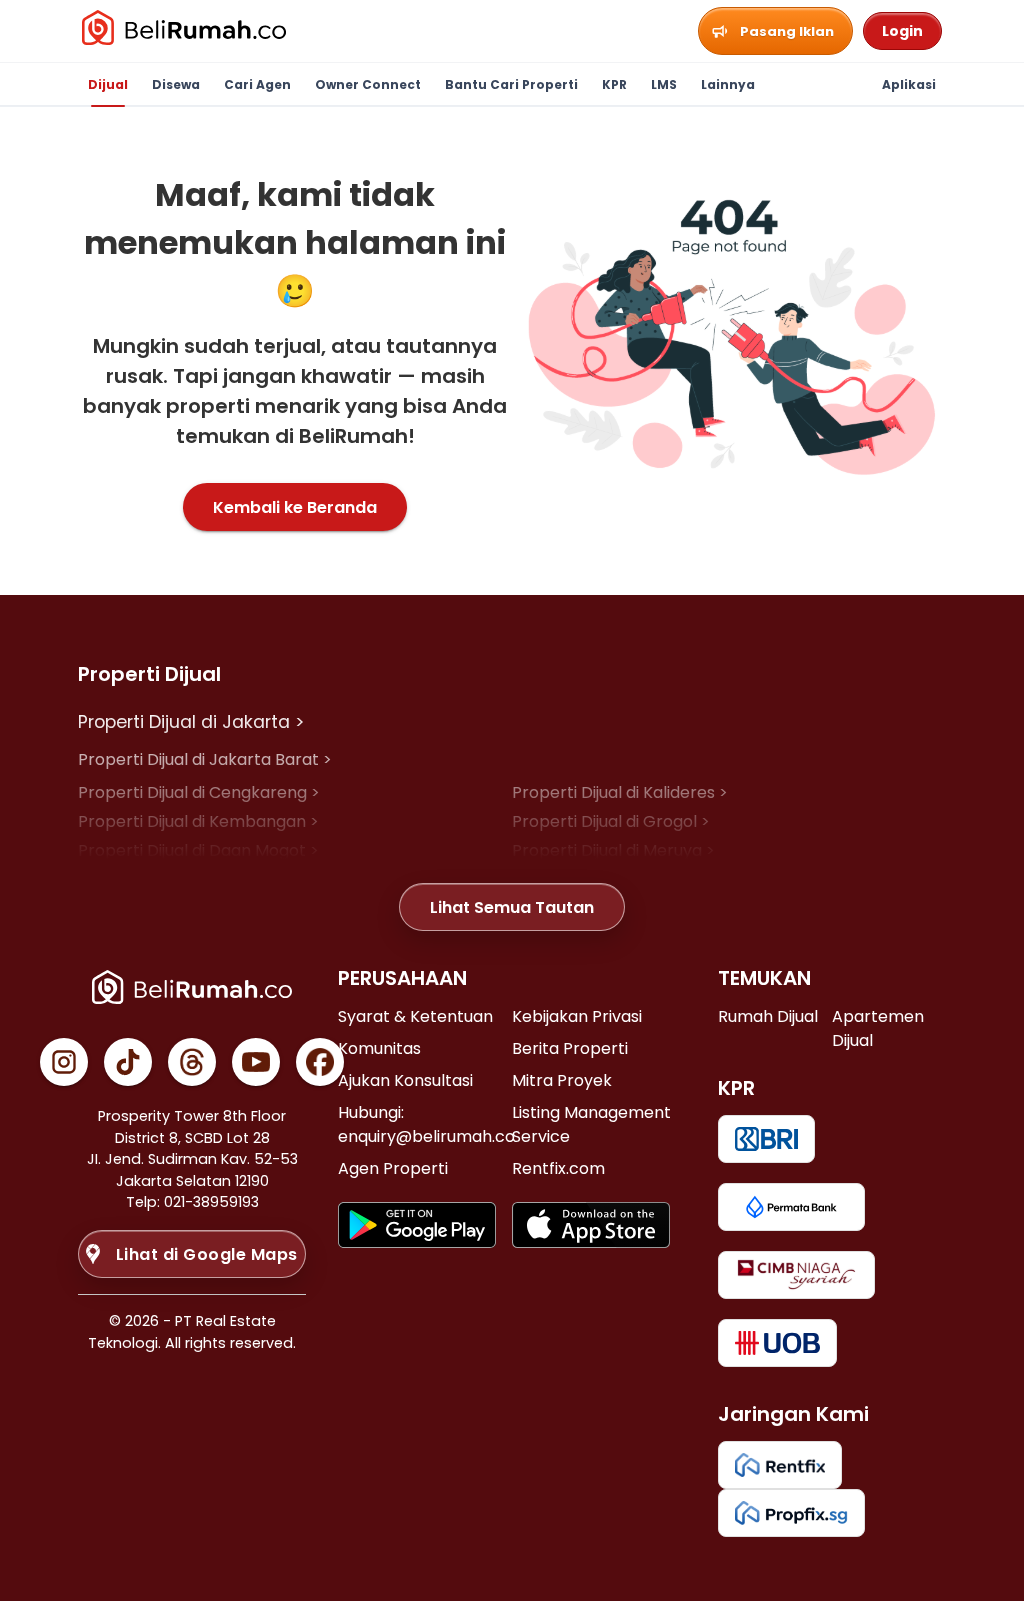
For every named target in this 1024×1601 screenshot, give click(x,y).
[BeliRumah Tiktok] (128, 1062)
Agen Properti (393, 1168)
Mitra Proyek (562, 1080)
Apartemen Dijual (878, 1028)
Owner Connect (368, 84)
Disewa (176, 84)
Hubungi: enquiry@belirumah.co (426, 1124)
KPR (614, 84)
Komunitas (379, 1048)
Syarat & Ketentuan (415, 1016)
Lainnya (728, 84)
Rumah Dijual (768, 1016)
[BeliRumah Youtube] (256, 1062)
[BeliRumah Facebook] (320, 1062)
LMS (664, 84)
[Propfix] (791, 1513)
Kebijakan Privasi (577, 1016)
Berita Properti (570, 1048)
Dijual (108, 84)
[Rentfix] (780, 1465)
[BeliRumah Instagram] (64, 1062)
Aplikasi (909, 84)
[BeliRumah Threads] (192, 1062)
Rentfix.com (558, 1168)
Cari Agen (257, 84)
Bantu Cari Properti (511, 84)
